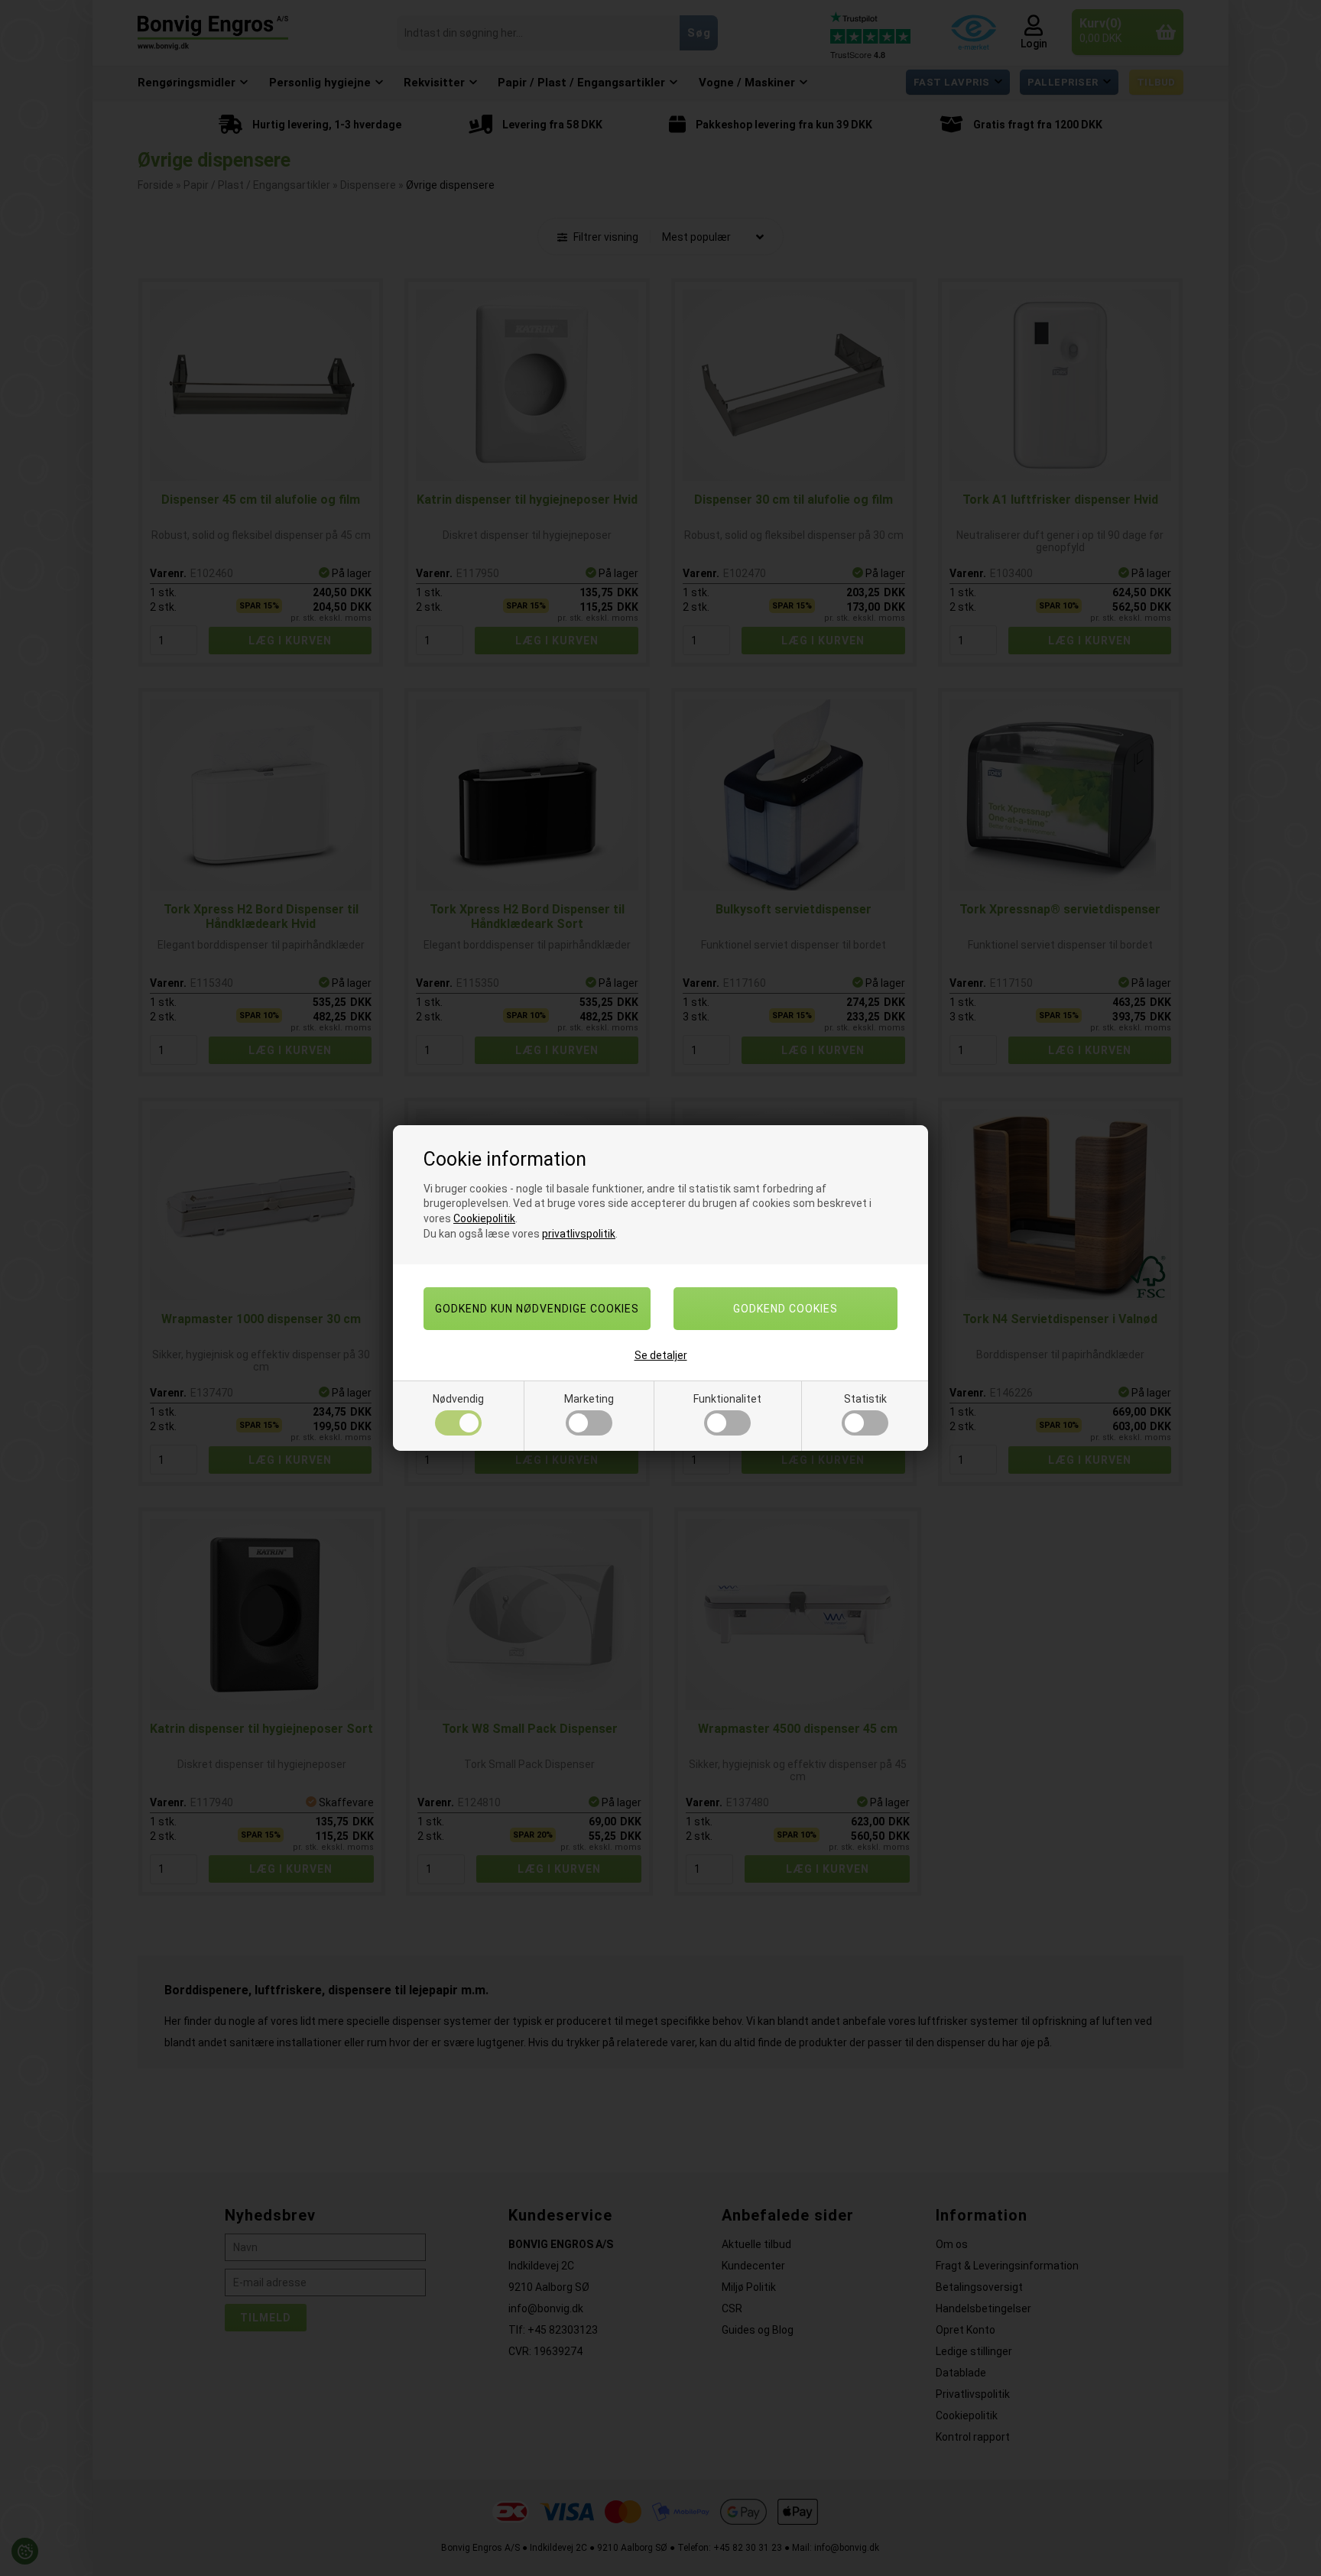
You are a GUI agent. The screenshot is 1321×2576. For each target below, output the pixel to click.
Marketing (589, 1399)
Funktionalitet (727, 1399)
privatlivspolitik (579, 1234)
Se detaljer (661, 1355)
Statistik (865, 1399)
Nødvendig (458, 1399)
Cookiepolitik (484, 1218)
